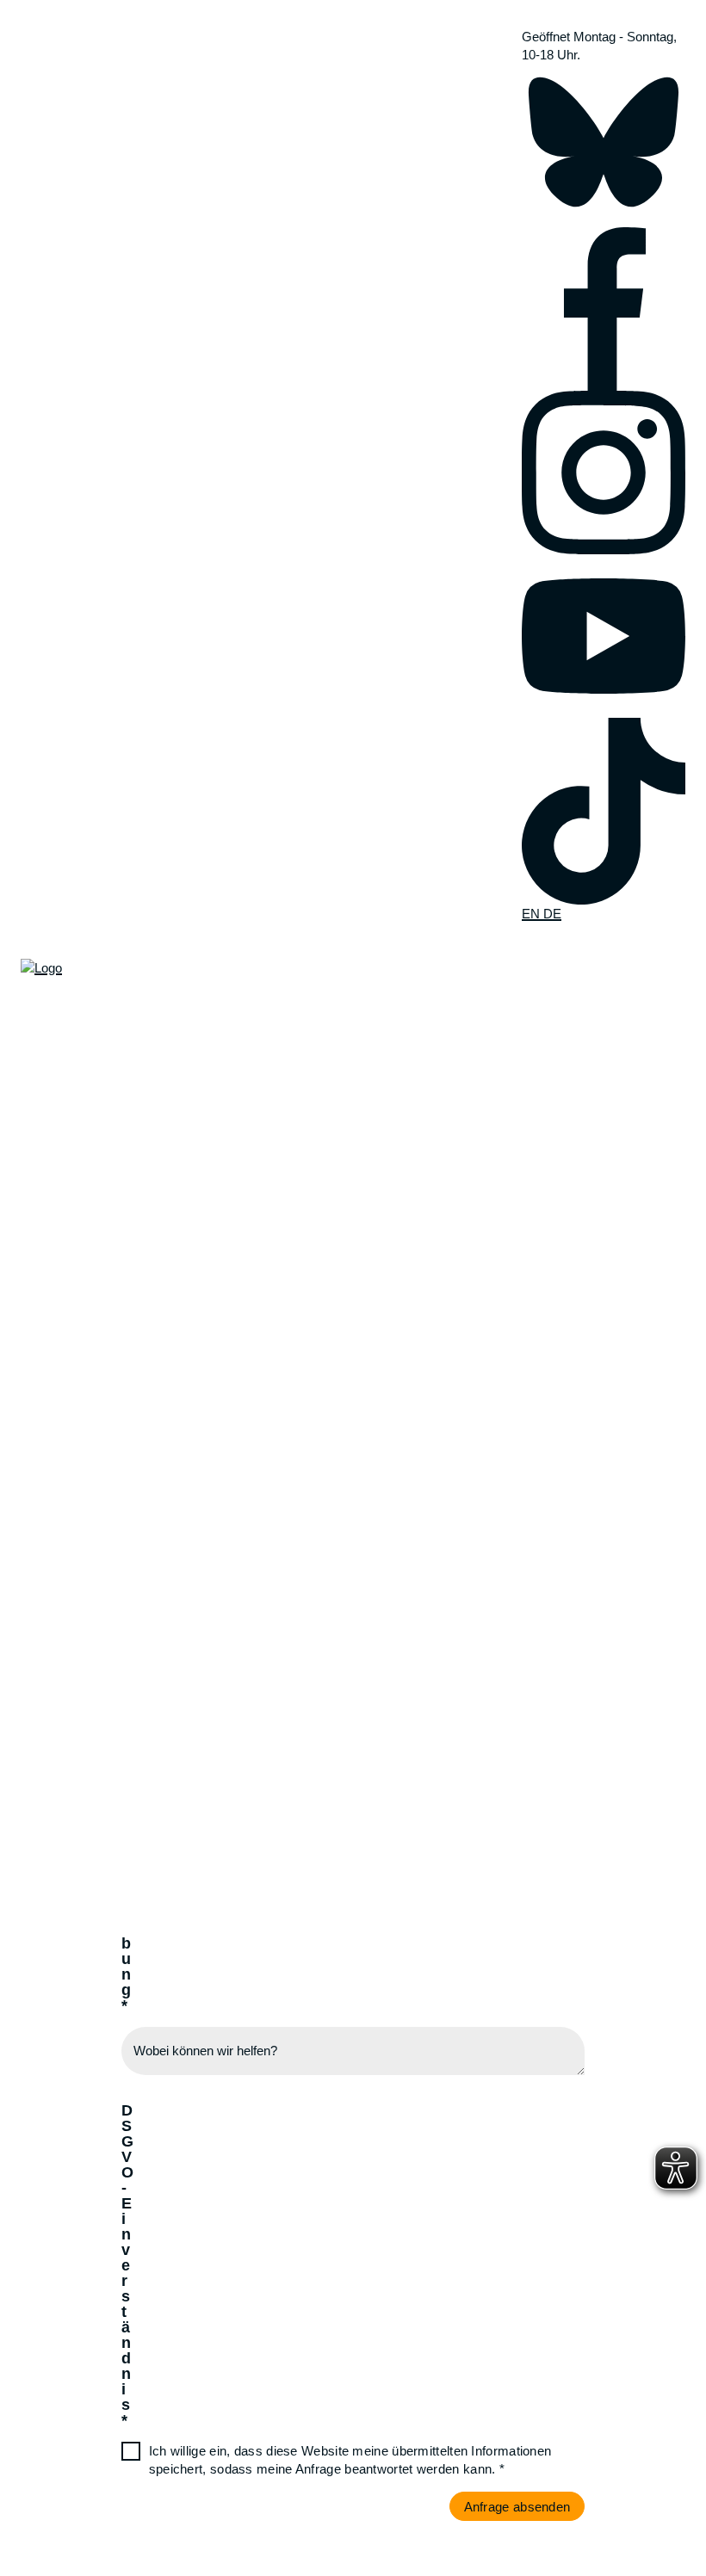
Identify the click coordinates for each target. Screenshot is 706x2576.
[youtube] (604, 636)
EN (533, 914)
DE (552, 914)
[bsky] (604, 145)
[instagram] (604, 473)
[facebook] (604, 309)
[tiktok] (604, 811)
